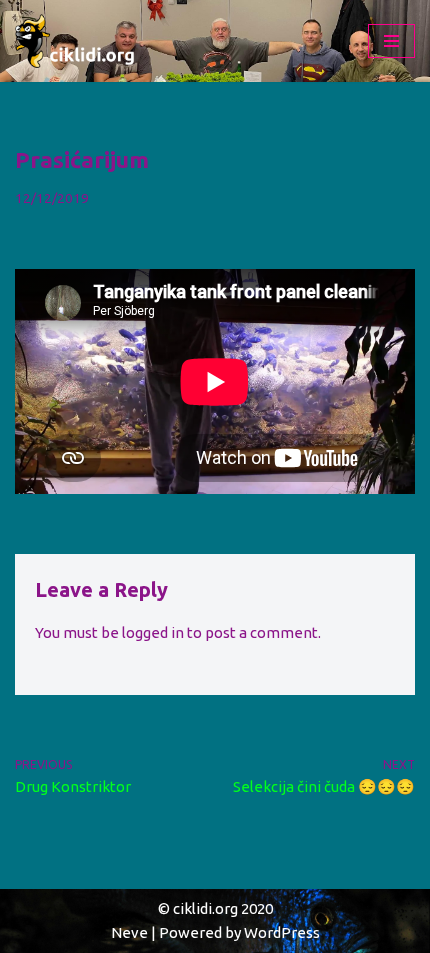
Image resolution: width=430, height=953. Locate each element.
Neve (129, 932)
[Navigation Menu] (391, 41)
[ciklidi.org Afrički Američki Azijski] (75, 41)
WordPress (282, 932)
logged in (153, 632)
